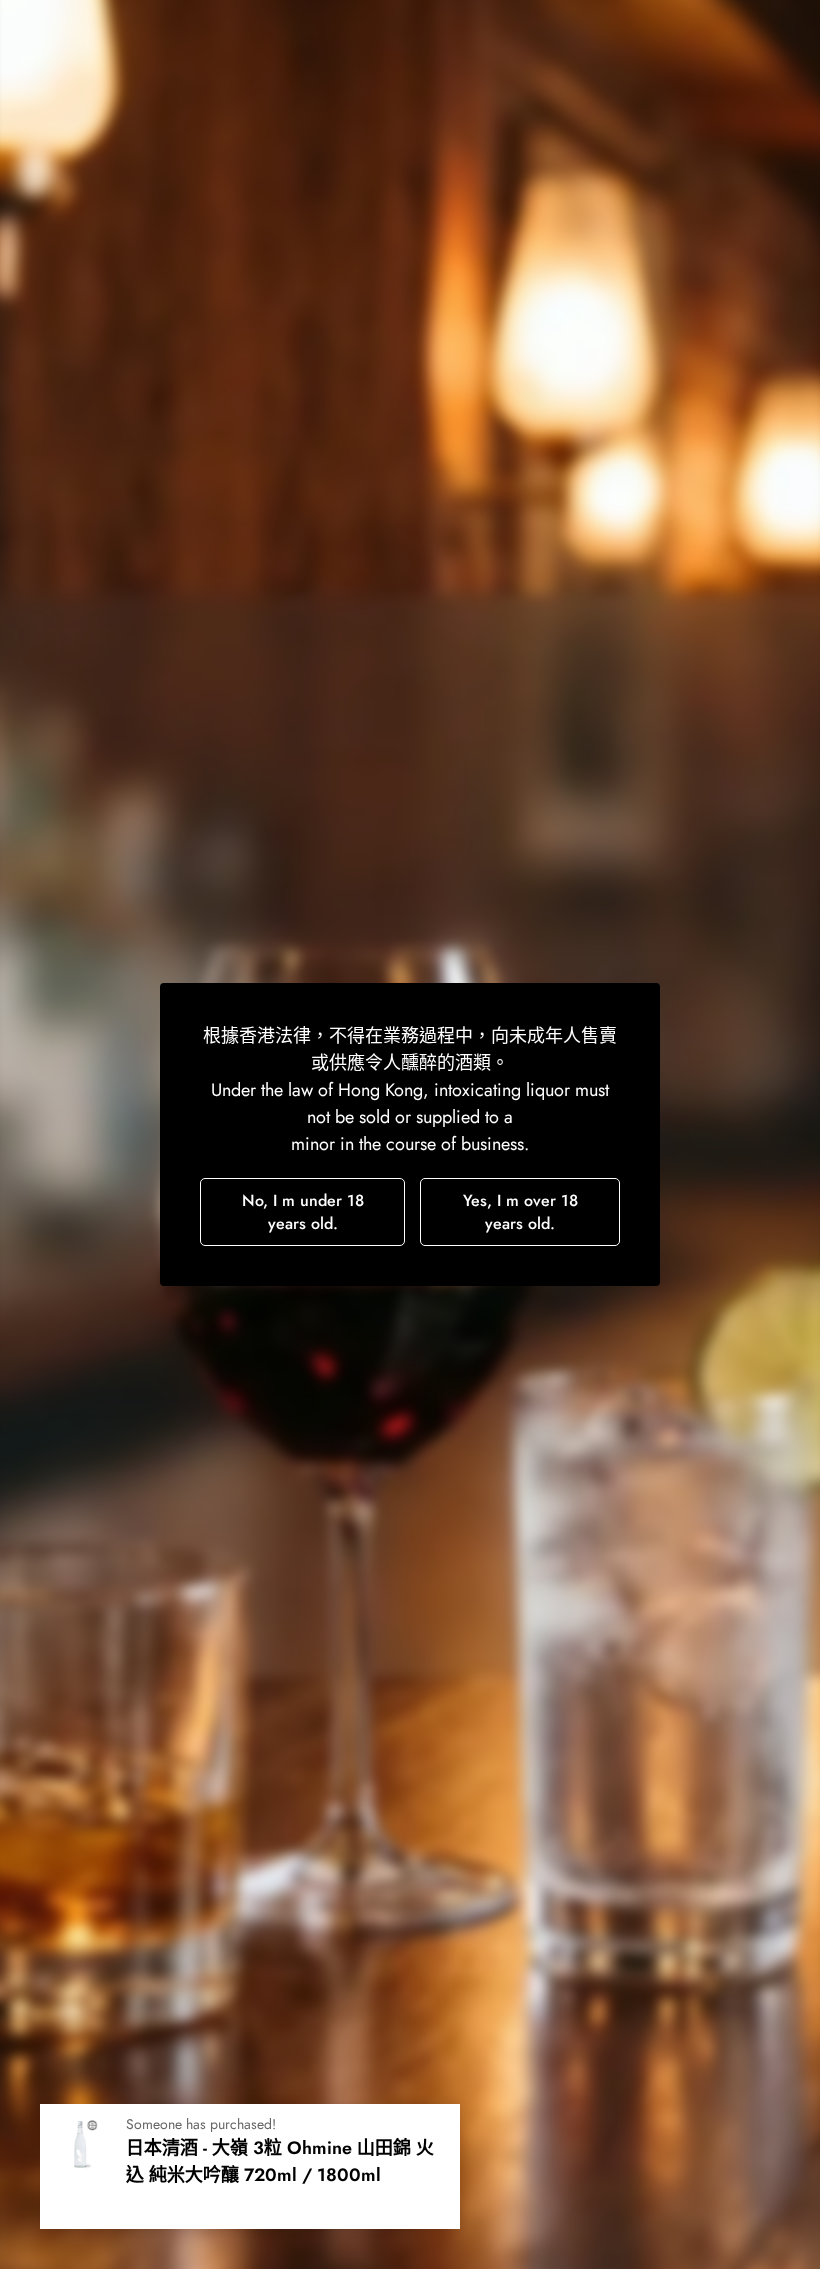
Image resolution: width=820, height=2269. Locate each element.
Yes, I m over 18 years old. (520, 1212)
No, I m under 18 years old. (303, 1212)
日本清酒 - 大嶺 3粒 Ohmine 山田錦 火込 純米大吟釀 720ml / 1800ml (280, 2161)
